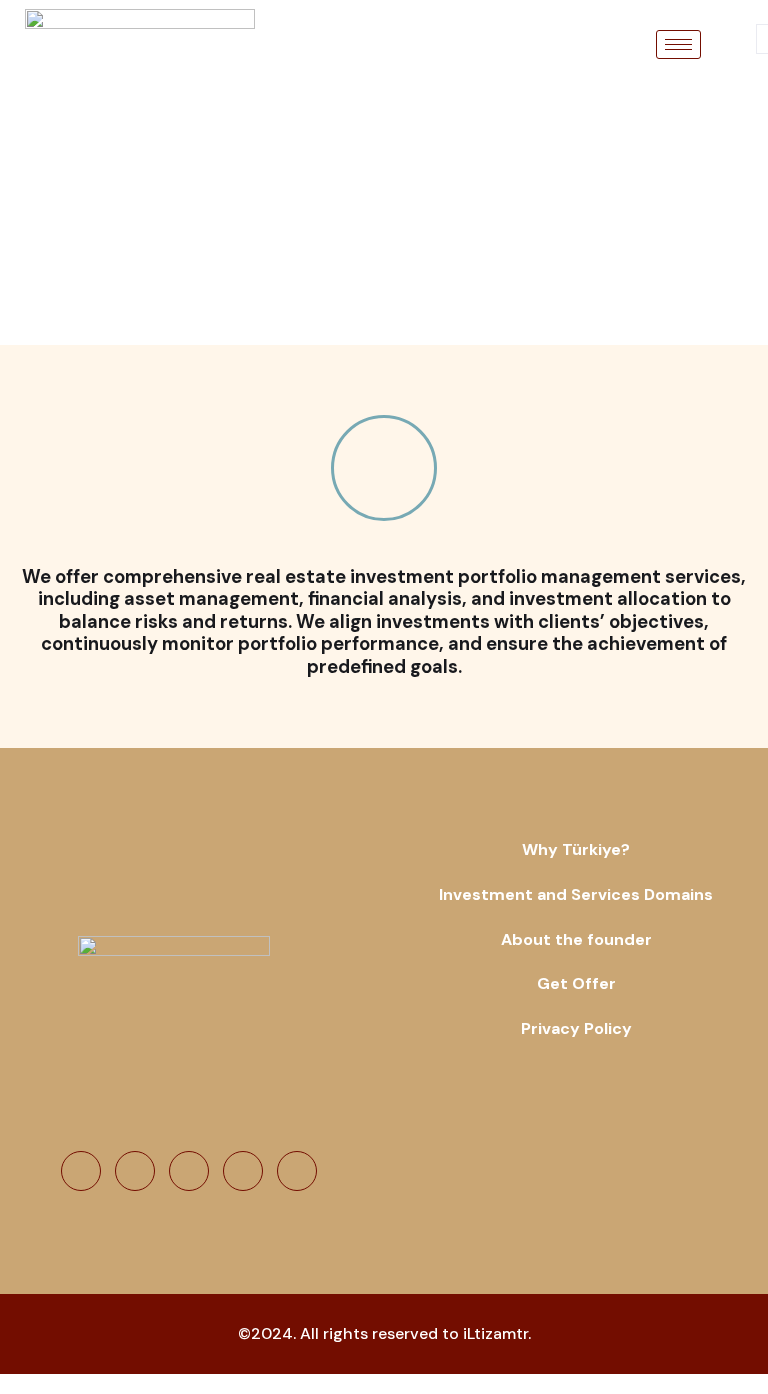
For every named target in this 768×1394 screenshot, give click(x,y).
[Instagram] (297, 1171)
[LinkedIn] (189, 1171)
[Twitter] (135, 1171)
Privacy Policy (576, 1028)
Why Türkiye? (576, 849)
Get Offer (576, 983)
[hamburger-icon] (678, 44)
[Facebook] (81, 1171)
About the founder (576, 939)
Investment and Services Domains (576, 894)
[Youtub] (243, 1171)
